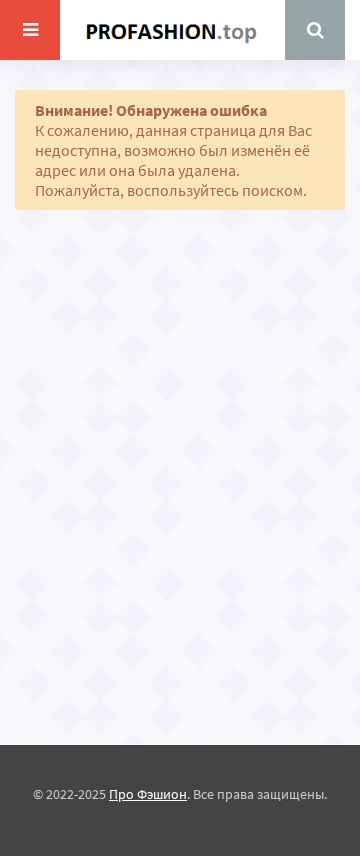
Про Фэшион (148, 794)
